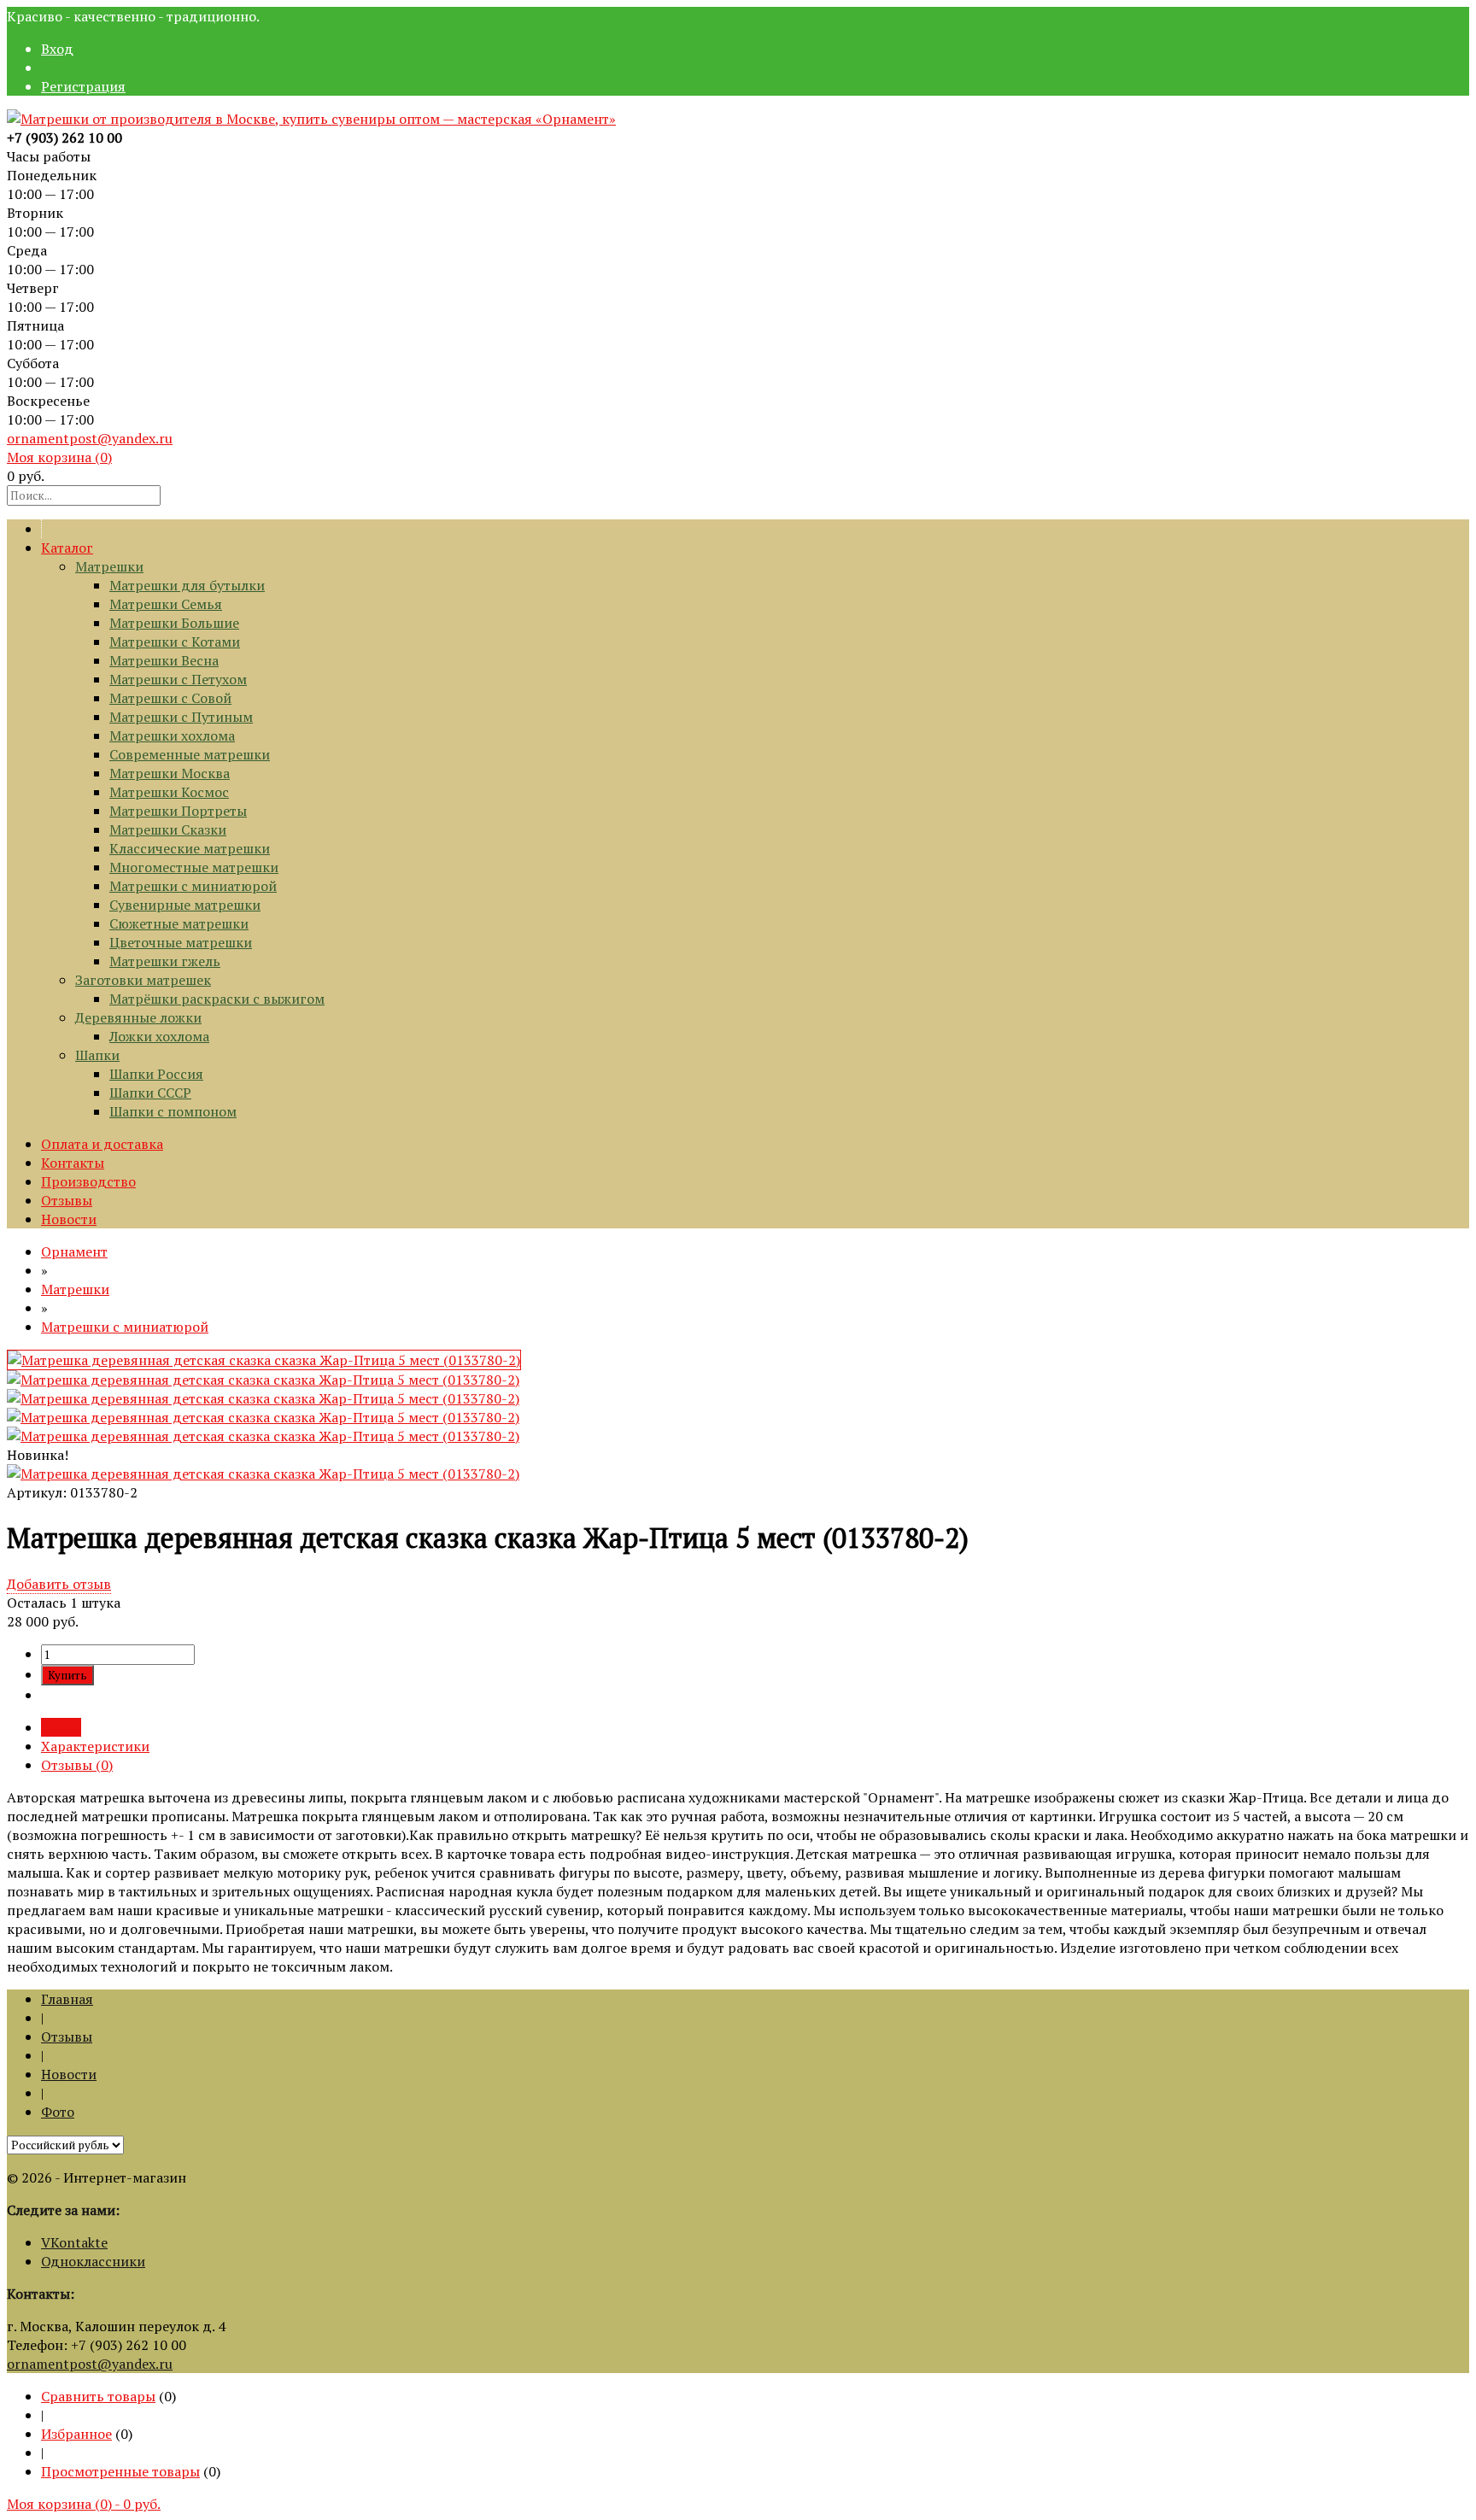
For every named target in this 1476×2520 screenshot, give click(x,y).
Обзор (61, 1727)
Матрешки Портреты (178, 811)
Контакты (73, 1163)
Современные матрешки (190, 754)
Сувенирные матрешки (185, 905)
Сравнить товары (98, 2396)
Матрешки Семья (166, 604)
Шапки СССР (150, 1093)
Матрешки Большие (174, 623)
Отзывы (67, 1200)
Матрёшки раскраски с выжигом (217, 999)
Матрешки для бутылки (187, 585)
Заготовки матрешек (143, 980)
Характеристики (95, 1746)
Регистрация (83, 86)
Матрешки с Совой (170, 698)
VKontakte (74, 2242)
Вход (57, 49)
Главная (67, 1999)
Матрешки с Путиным (181, 717)
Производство (88, 1181)
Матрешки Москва (170, 773)
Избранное (76, 2434)
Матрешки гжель (165, 961)
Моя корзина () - (84, 2504)
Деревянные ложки (138, 1017)
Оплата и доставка (102, 1144)
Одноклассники (93, 2261)
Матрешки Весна (164, 660)
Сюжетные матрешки (179, 923)
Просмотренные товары (120, 2471)
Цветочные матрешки (181, 942)
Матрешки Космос (169, 792)
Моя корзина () (59, 457)
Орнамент (74, 1251)
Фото (58, 2112)
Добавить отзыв (59, 1584)
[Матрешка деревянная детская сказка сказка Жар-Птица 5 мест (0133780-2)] (264, 1360)
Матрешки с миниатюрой (193, 886)
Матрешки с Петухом (178, 679)
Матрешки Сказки (168, 829)
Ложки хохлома (159, 1036)
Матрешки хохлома (172, 735)
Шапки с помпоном (173, 1111)
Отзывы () (77, 1765)
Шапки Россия (156, 1074)
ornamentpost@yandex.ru (90, 438)
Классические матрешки (190, 848)
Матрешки (109, 566)
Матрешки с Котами (175, 642)
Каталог (67, 548)
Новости (69, 1219)
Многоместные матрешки (194, 867)
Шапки (97, 1055)
